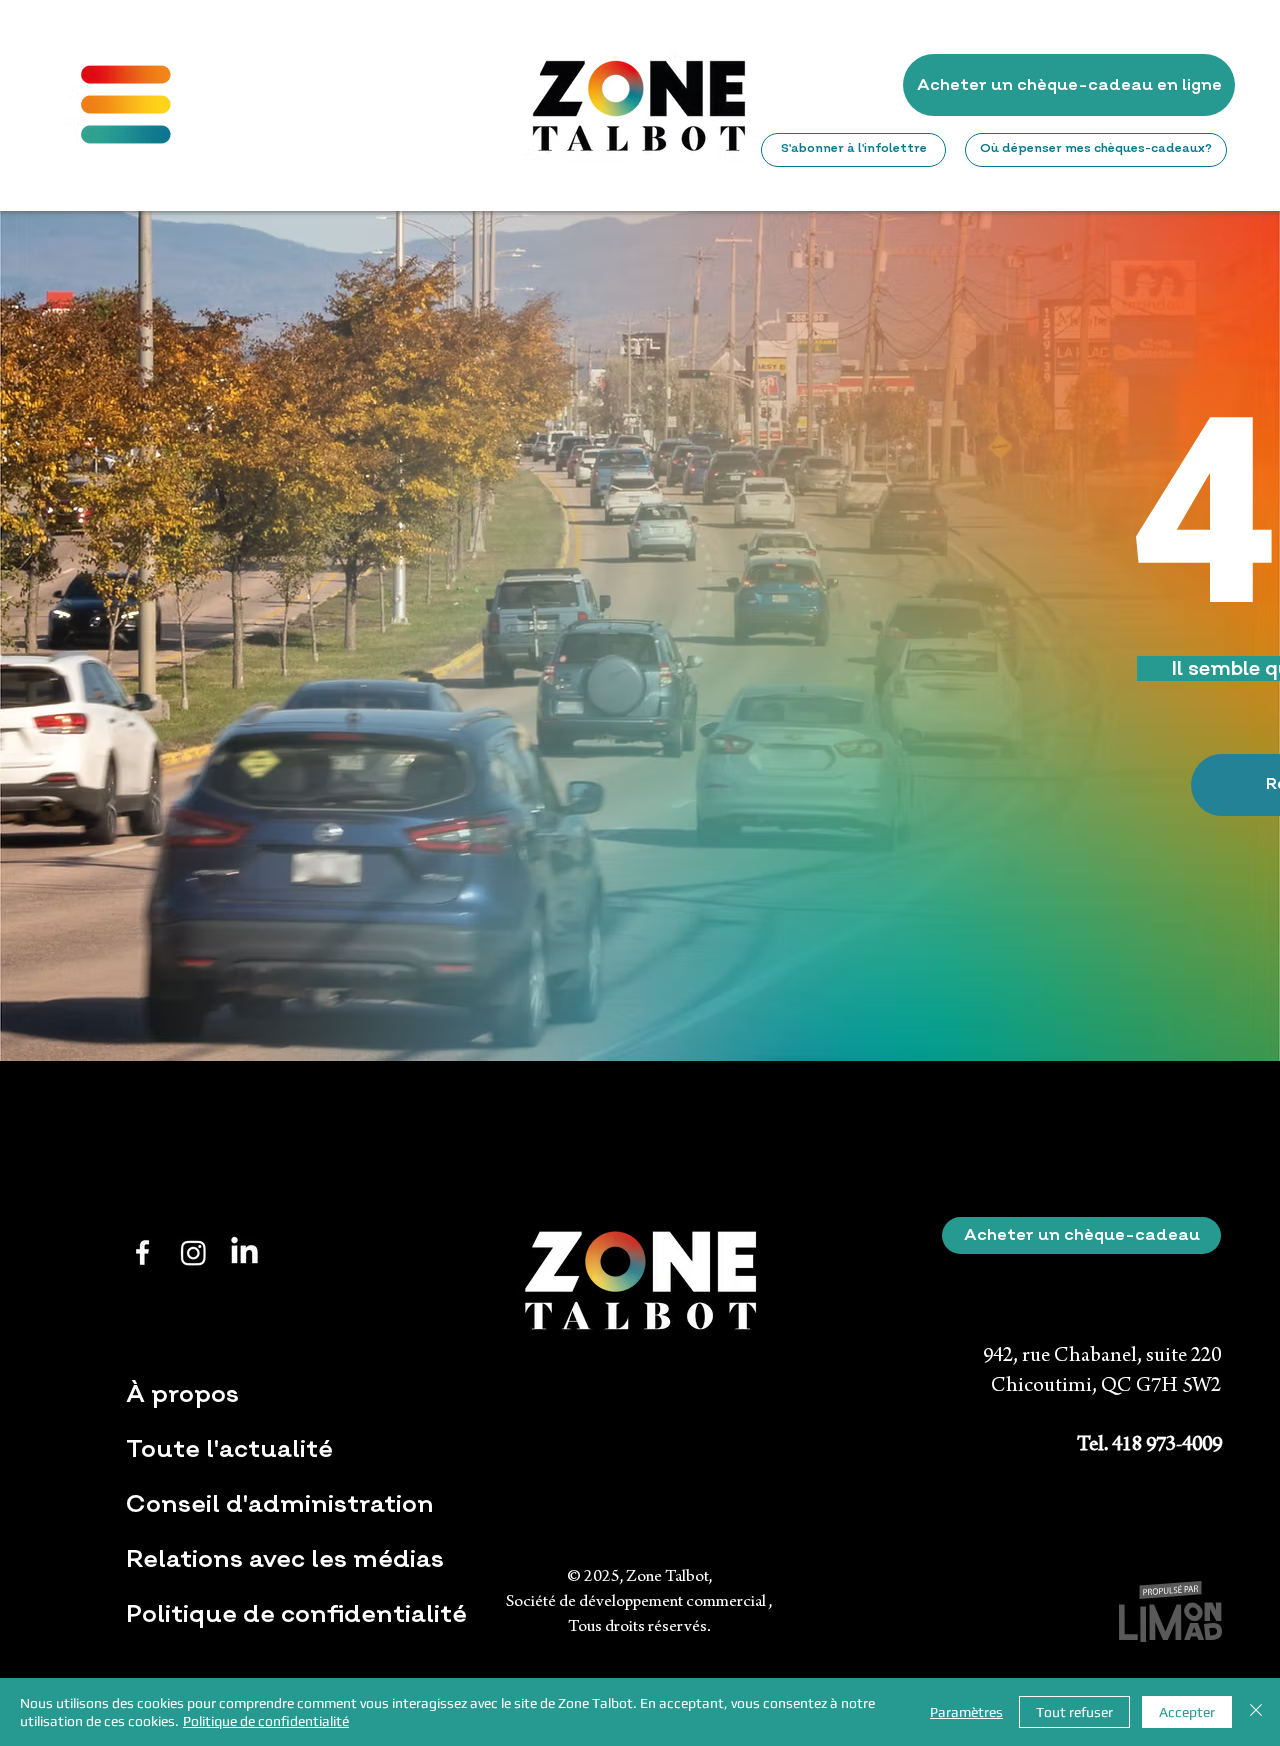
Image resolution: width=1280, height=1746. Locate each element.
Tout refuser (1074, 1712)
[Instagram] (193, 1252)
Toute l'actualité (229, 1449)
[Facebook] (142, 1252)
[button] (126, 104)
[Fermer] (1256, 1712)
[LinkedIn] (244, 1252)
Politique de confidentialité (296, 1614)
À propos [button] (182, 1394)
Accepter (1187, 1712)
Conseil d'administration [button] (280, 1504)
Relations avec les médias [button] (285, 1559)
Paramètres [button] (966, 1712)
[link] (854, 84)
